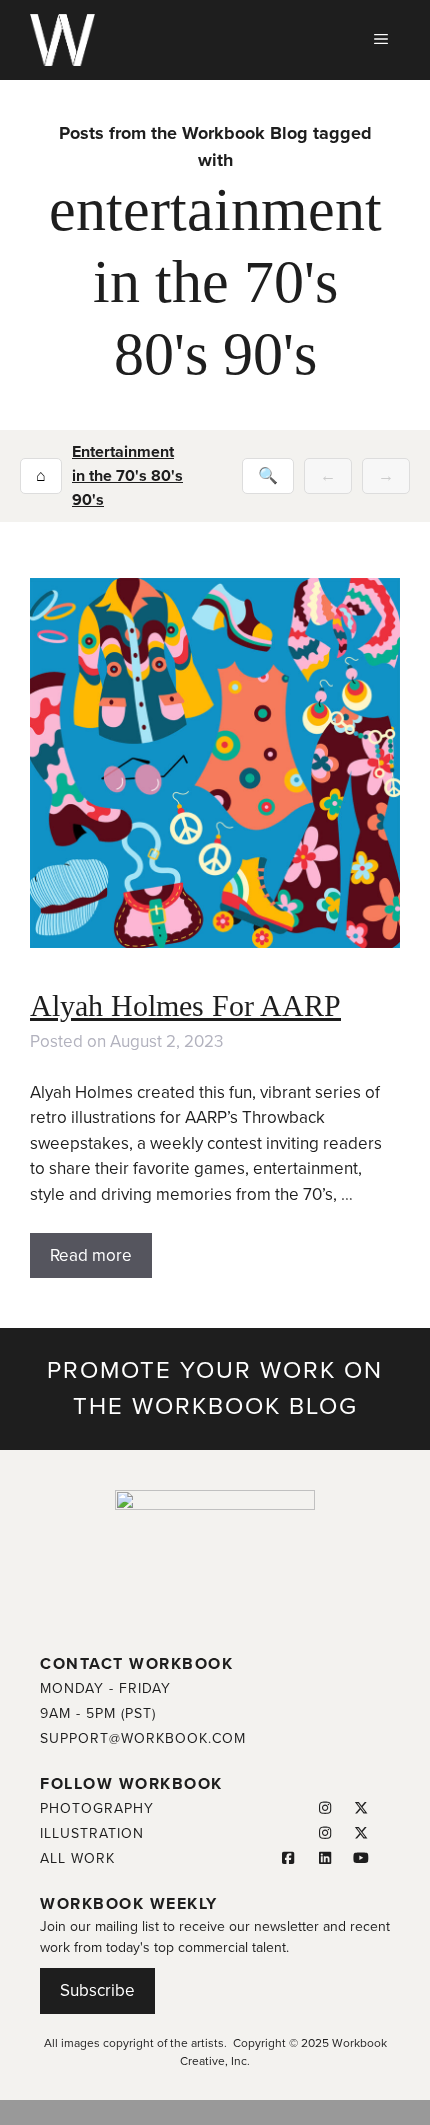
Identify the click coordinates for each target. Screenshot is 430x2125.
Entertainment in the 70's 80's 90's (127, 476)
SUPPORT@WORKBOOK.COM (143, 1738)
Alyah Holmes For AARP (185, 1005)
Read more (91, 1255)
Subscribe (97, 1990)
